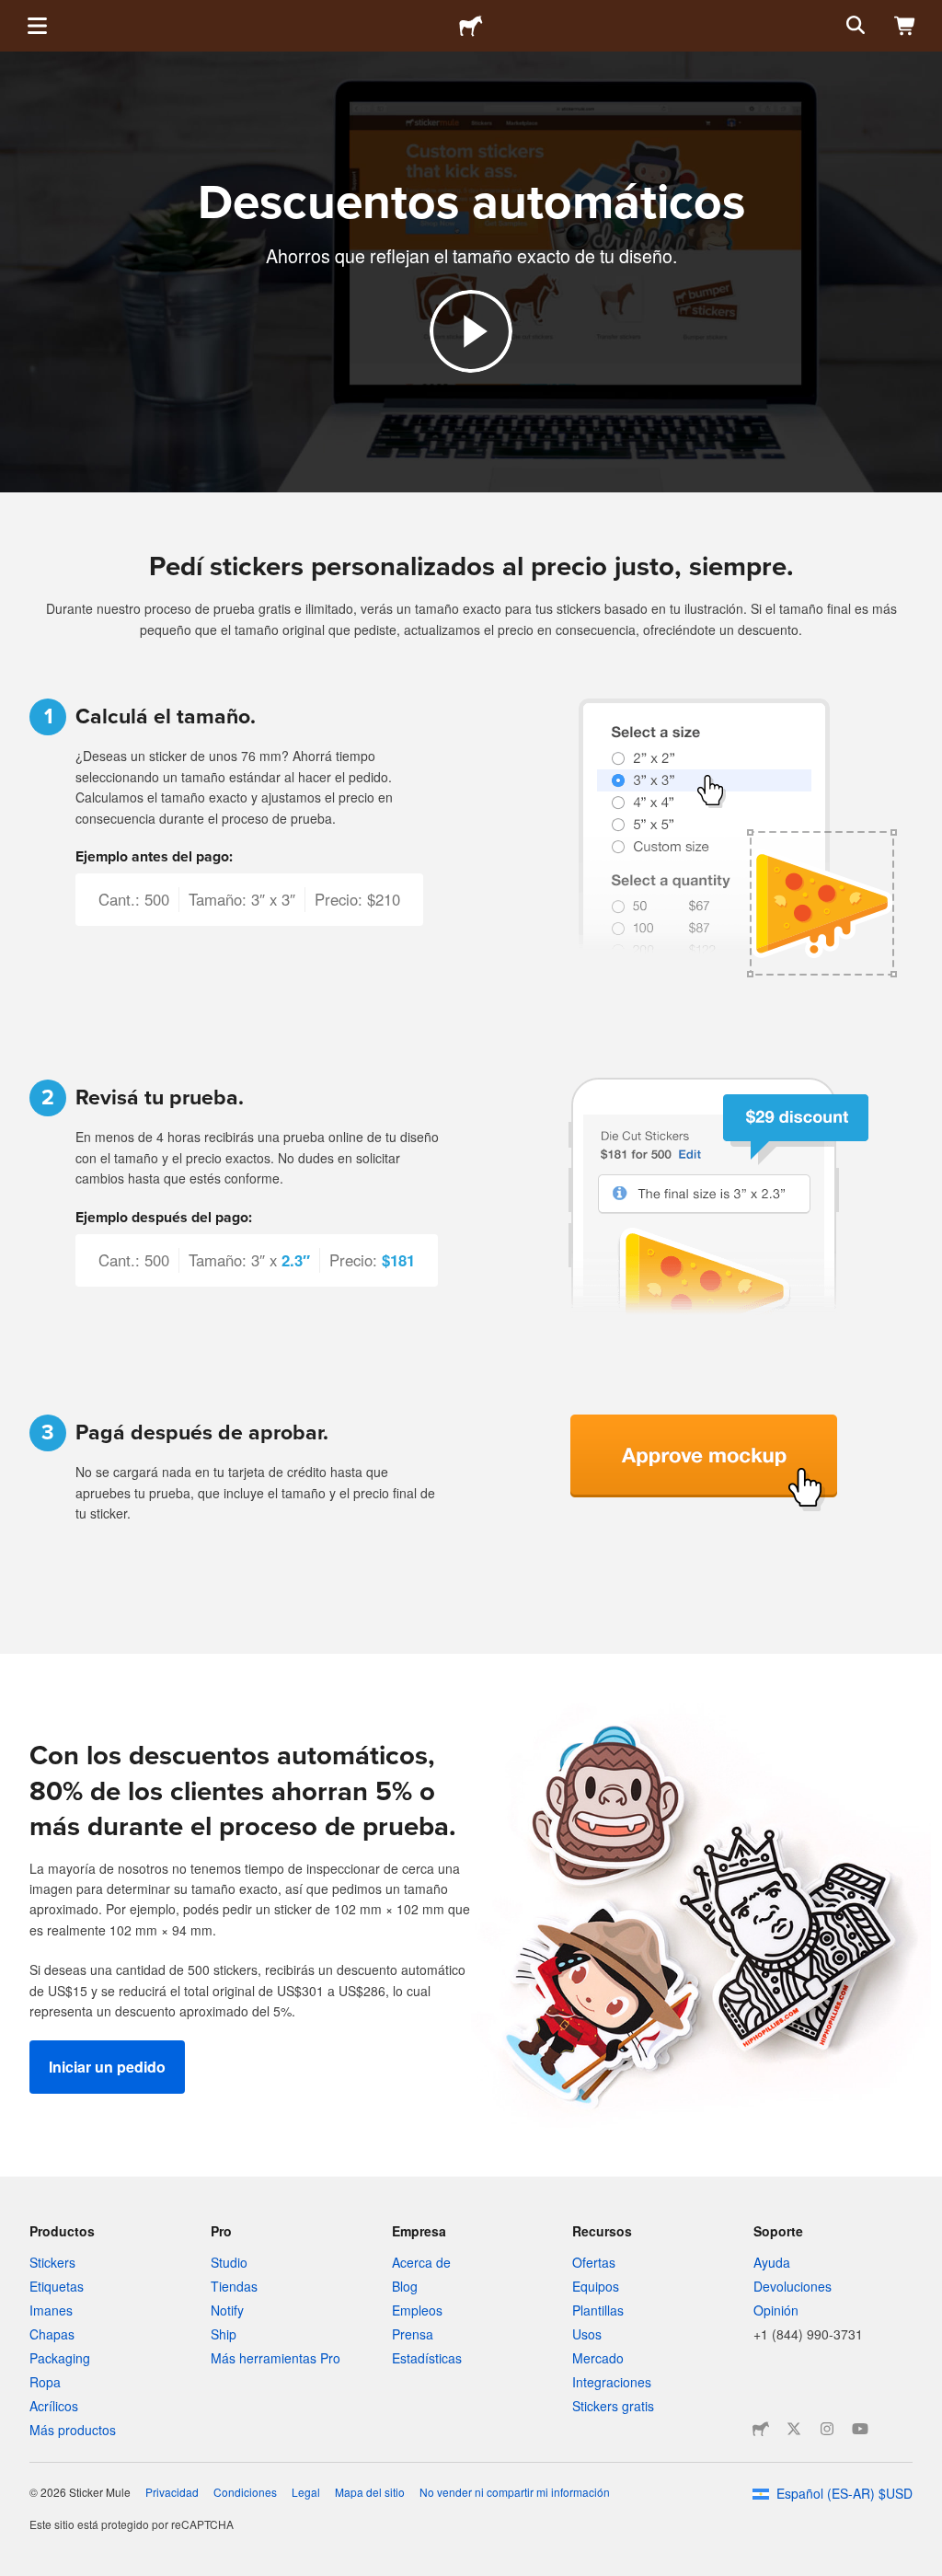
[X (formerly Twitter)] (794, 2429)
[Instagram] (827, 2429)
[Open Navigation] (37, 26)
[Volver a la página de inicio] (471, 26)
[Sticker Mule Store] (761, 2429)
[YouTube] (860, 2429)
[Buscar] (854, 26)
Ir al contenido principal (14, 14)
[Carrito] (905, 26)
